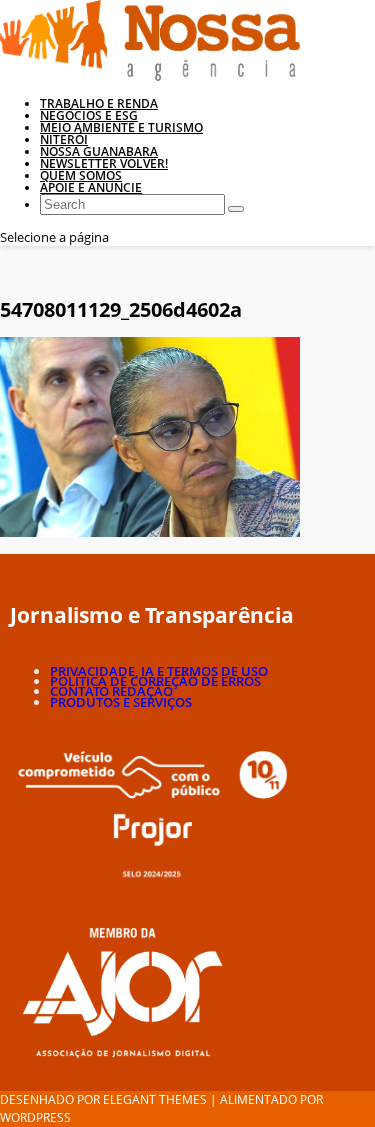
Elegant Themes (155, 1099)
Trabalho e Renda (99, 103)
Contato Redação (111, 691)
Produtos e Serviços (121, 702)
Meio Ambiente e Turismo (121, 127)
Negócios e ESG (89, 115)
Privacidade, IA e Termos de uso (159, 671)
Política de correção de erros (155, 681)
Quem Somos (81, 175)
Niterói (64, 139)
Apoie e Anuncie (91, 187)
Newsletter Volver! (104, 163)
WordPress (35, 1117)
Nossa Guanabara (99, 151)
